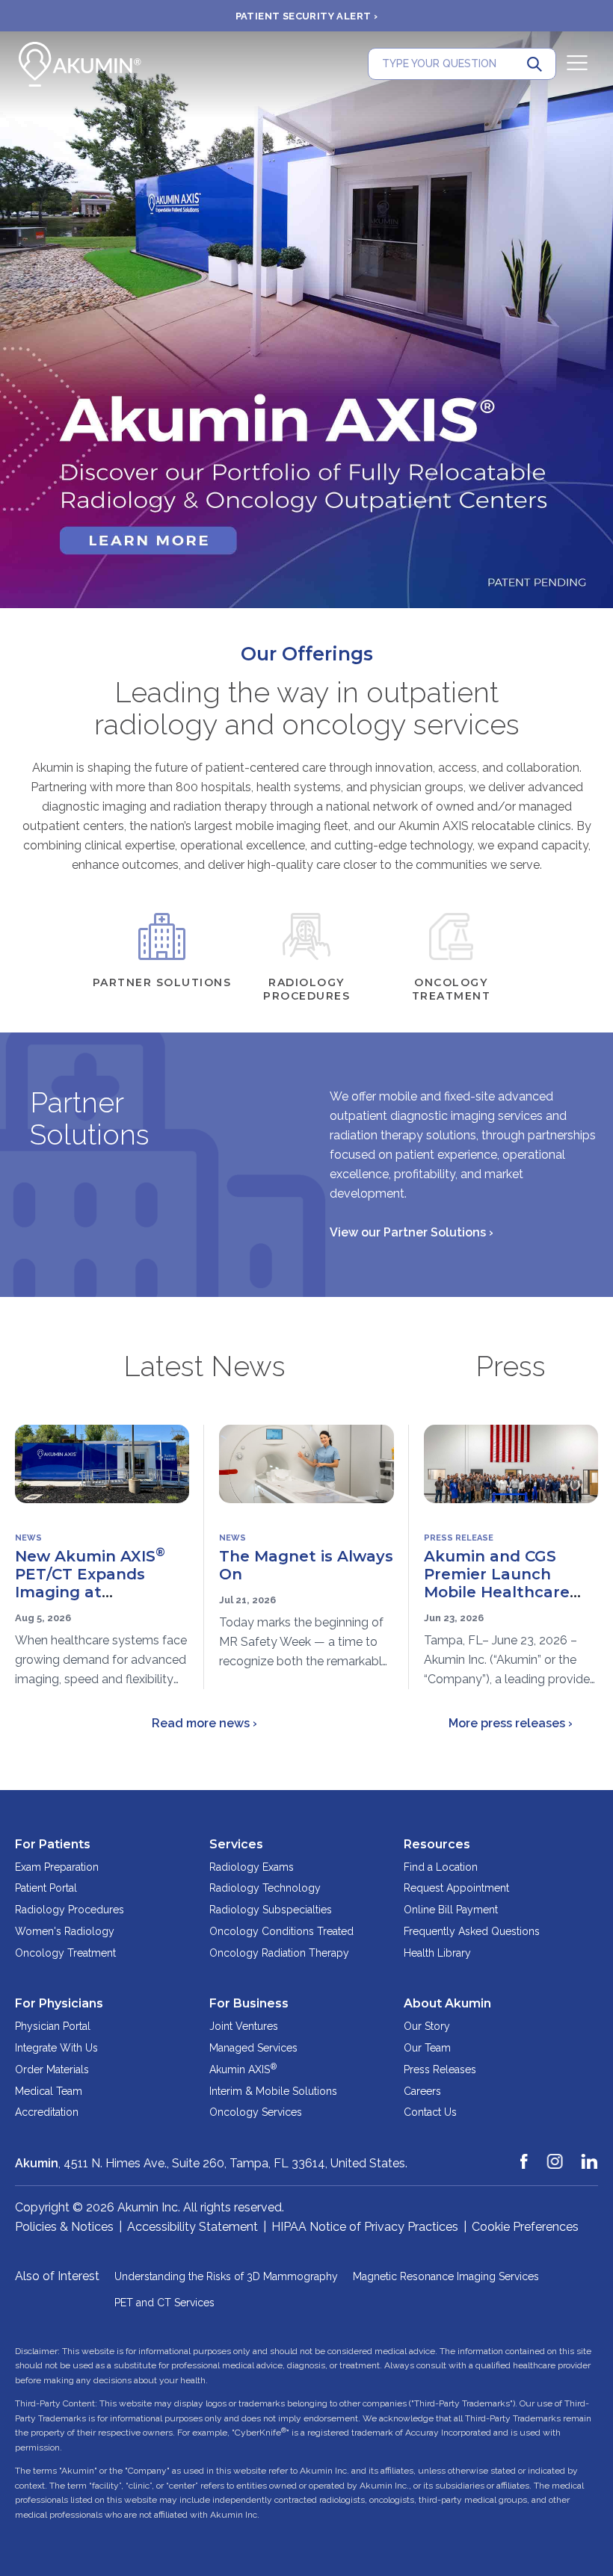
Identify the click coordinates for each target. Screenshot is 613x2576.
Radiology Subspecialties (271, 1910)
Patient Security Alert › (307, 16)
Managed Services (253, 2048)
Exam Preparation (57, 1867)
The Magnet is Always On (306, 1565)
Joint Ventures (244, 2026)
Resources (437, 1844)
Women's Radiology (65, 1931)
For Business (249, 2003)
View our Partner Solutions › (412, 1232)
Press (511, 1366)
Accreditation (47, 2112)
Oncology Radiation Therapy (279, 1953)
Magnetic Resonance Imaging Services (446, 2276)
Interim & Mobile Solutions (273, 2091)
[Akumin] (80, 64)
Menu (577, 63)
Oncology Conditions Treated (281, 1931)
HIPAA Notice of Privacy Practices (365, 2227)
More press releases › (511, 1723)
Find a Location (441, 1867)
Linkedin (590, 2155)
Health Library (437, 1953)
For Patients (53, 1844)
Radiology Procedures (70, 1910)
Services (236, 1844)
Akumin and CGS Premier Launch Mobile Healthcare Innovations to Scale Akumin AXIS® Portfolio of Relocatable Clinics (505, 1610)
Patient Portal (46, 1888)
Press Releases (440, 2069)
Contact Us (430, 2112)
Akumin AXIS (243, 2069)
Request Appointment (456, 1888)
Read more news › (204, 1723)
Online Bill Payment (451, 1910)
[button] (11, 320)
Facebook (525, 2155)
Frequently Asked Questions (472, 1931)
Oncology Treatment (65, 1953)
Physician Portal (53, 2026)
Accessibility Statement (192, 2227)
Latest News (204, 1366)
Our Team (427, 2048)
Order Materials (52, 2069)
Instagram (555, 2155)
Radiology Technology (265, 1888)
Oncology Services (256, 2112)
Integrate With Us (56, 2048)
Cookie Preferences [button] (525, 2227)
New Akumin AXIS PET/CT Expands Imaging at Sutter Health (90, 1583)
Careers (422, 2091)
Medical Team (49, 2091)
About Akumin (447, 2003)
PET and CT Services (164, 2303)
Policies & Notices (64, 2227)
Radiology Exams (252, 1867)
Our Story (427, 2026)
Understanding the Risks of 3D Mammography (226, 2276)
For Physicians (59, 2003)
